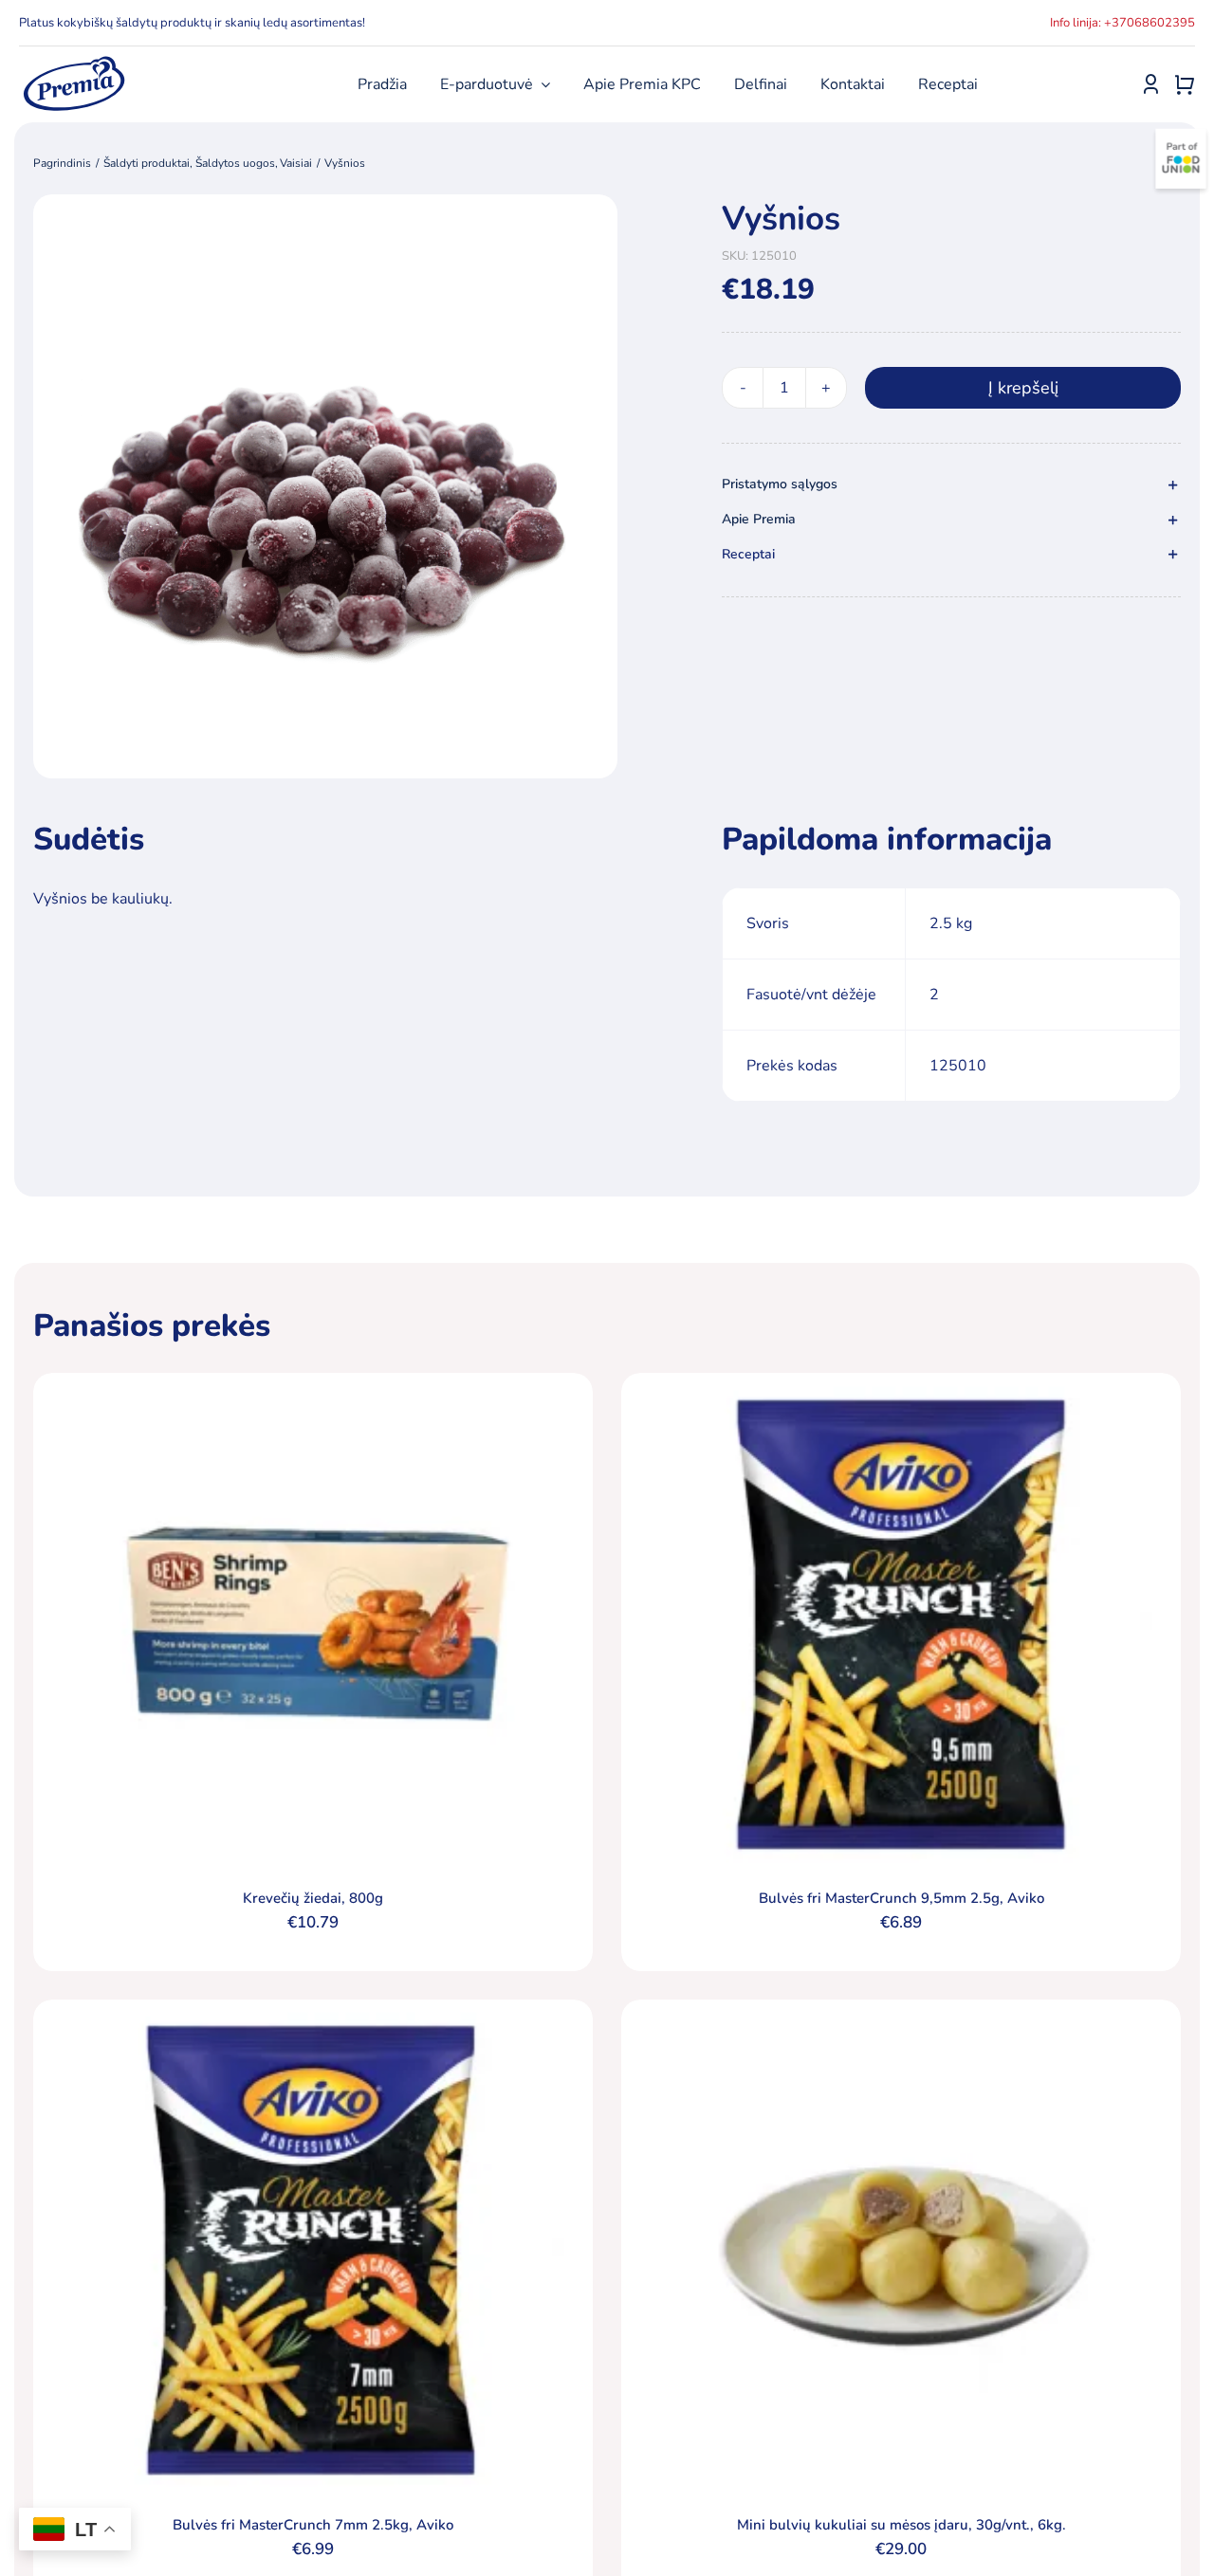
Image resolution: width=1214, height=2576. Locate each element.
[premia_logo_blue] (74, 62)
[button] (951, 485)
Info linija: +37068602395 (1122, 23)
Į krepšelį (1023, 388)
